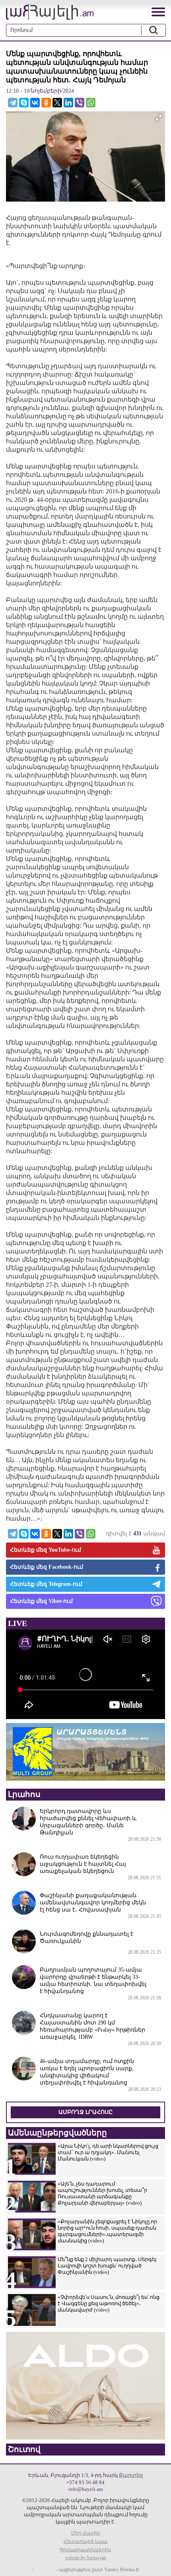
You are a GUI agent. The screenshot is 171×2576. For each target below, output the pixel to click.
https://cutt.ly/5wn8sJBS (92, 2529)
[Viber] (80, 103)
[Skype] (24, 103)
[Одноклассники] (46, 103)
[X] (57, 103)
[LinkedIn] (68, 103)
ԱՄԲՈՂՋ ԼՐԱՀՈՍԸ (85, 2112)
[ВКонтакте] (35, 103)
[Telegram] (13, 103)
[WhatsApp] (91, 103)
